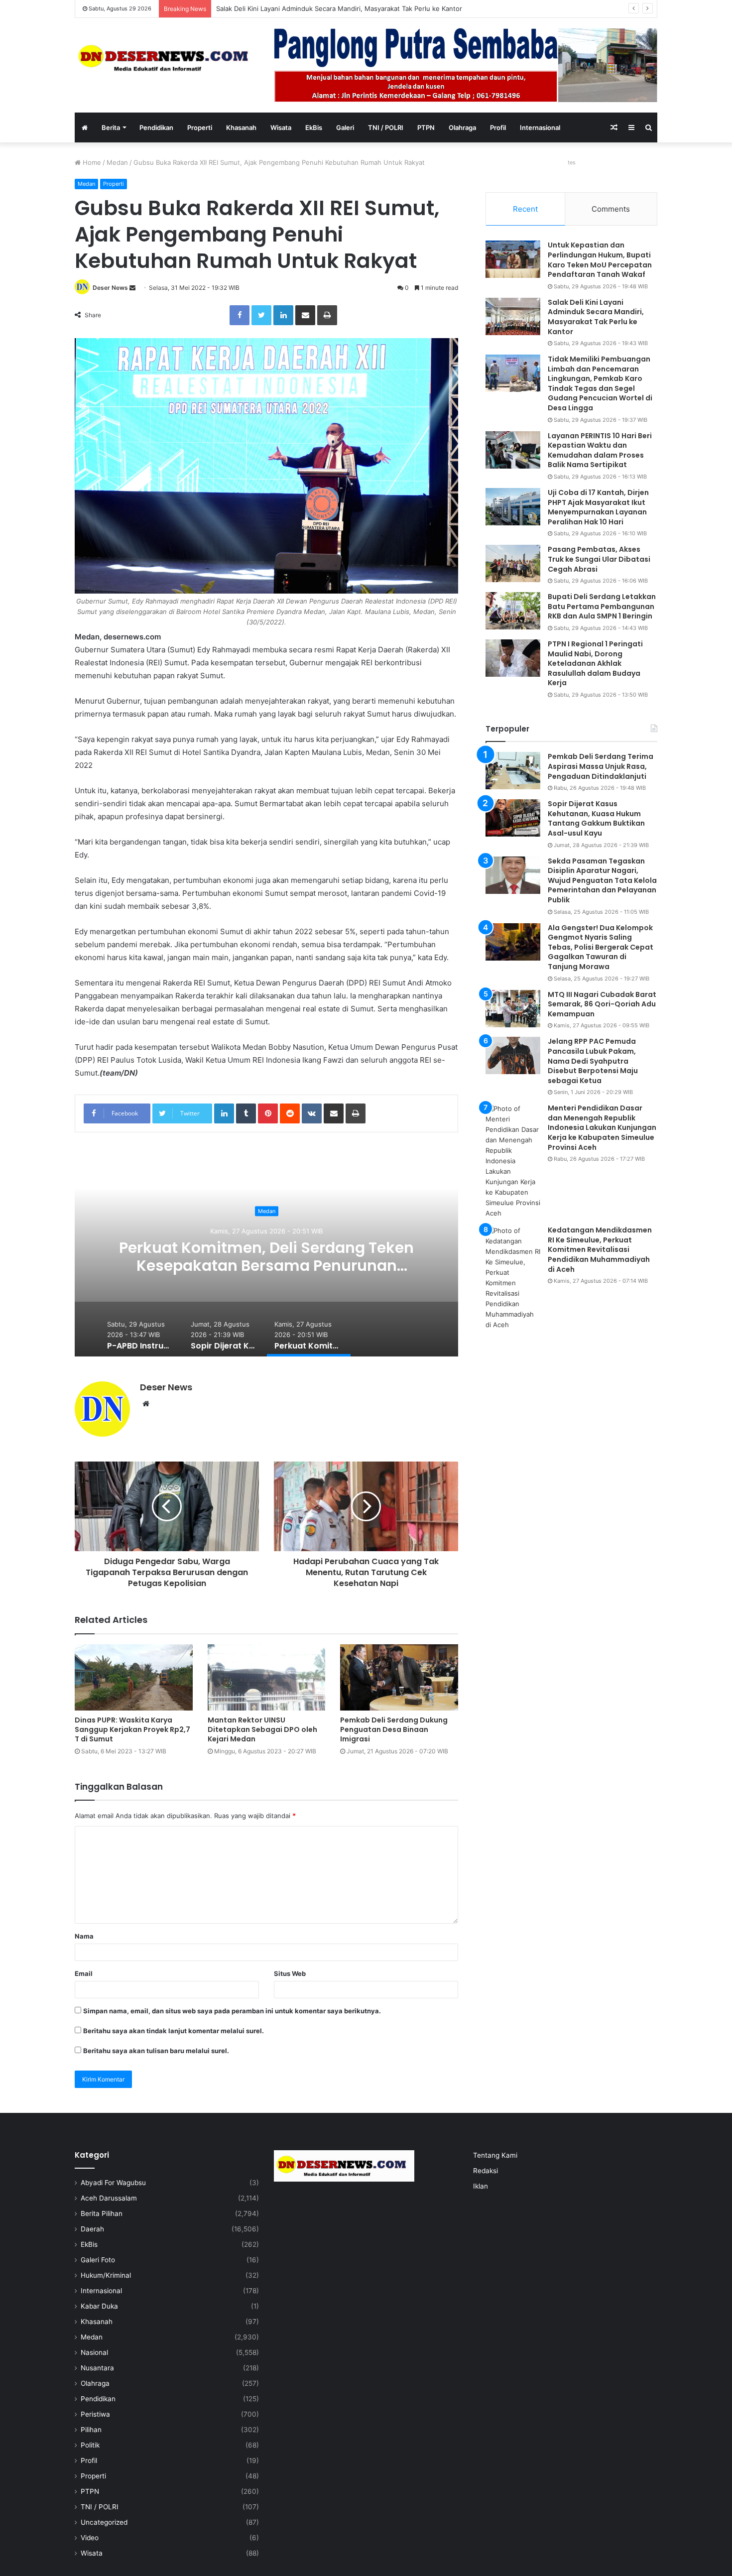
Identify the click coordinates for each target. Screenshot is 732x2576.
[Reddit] (290, 1113)
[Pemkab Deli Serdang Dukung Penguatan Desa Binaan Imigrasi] (399, 1677)
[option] (266, 1257)
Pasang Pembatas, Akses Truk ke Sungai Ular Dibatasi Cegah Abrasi (599, 559)
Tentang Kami (495, 2155)
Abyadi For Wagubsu (113, 2183)
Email (84, 1973)
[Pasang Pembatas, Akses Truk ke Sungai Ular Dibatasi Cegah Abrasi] (513, 563)
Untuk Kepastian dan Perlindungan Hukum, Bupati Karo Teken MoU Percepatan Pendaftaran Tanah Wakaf (600, 260)
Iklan (481, 2186)
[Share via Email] (305, 315)
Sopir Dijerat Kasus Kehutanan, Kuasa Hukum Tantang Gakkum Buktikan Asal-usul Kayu (596, 818)
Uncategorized (104, 2522)
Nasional (94, 2352)
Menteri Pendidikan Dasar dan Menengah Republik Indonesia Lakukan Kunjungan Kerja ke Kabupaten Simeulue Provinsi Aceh (602, 1127)
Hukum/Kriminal (106, 2275)
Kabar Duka (99, 2306)
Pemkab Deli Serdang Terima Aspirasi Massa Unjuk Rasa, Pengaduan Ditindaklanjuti (601, 766)
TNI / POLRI (386, 127)
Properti (200, 127)
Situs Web (290, 1973)
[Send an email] (132, 288)
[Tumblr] (246, 1113)
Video (90, 2538)
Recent (525, 209)
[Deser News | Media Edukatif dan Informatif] (167, 58)
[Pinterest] (268, 1113)
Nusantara (97, 2368)
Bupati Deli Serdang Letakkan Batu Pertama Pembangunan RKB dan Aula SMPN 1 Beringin (602, 606)
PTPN (426, 127)
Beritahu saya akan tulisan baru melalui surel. (156, 2051)
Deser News (110, 288)
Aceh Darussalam (109, 2198)
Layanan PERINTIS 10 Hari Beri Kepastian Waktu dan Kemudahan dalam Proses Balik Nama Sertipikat (600, 450)
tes (572, 162)
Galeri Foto (98, 2260)
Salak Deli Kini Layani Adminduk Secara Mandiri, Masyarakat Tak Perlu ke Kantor (596, 317)
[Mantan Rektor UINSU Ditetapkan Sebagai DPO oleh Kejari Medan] (267, 1677)
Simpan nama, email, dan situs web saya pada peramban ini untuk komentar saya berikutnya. (232, 2011)
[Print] (327, 315)
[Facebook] (240, 315)
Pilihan (91, 2430)
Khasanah (241, 127)
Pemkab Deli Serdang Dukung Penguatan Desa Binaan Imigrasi (394, 1729)
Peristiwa (95, 2414)
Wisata (281, 127)
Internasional (540, 127)
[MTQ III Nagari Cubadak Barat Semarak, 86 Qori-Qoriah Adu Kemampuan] (513, 1009)
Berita (111, 127)
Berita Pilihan (102, 2213)
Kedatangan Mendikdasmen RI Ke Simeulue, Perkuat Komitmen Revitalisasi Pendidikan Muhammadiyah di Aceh (600, 1249)
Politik (90, 2445)
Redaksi (486, 2171)
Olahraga (462, 127)
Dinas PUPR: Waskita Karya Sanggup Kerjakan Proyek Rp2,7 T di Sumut (132, 1729)
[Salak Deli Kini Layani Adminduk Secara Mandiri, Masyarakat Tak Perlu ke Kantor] (513, 316)
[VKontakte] (312, 1113)
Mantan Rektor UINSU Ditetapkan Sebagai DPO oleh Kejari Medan (262, 1729)
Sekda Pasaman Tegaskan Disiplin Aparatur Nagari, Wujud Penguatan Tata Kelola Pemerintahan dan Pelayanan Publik (602, 880)
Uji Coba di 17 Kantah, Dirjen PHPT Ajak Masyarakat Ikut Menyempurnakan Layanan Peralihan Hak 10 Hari (598, 507)
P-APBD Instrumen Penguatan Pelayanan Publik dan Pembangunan (267, 1257)
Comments (611, 209)
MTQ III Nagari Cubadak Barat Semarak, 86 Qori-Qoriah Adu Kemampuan (602, 1004)
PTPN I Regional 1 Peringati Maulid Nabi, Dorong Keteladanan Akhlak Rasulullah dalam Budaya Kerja (595, 663)
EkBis (314, 127)
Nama (84, 1936)
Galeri (345, 127)
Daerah (92, 2229)
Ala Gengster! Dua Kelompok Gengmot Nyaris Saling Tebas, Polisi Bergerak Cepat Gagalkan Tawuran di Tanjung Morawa (601, 947)
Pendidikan (156, 127)
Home (91, 162)
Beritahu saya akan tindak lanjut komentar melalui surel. (174, 2031)
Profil (498, 127)
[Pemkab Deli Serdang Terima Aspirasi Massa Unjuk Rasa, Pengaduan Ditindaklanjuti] (513, 771)
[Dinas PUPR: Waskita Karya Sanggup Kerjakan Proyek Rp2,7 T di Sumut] (134, 1677)
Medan (117, 162)
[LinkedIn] (283, 315)
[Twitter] (261, 315)
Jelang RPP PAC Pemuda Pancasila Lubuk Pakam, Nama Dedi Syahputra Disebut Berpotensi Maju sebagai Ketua (593, 1061)
